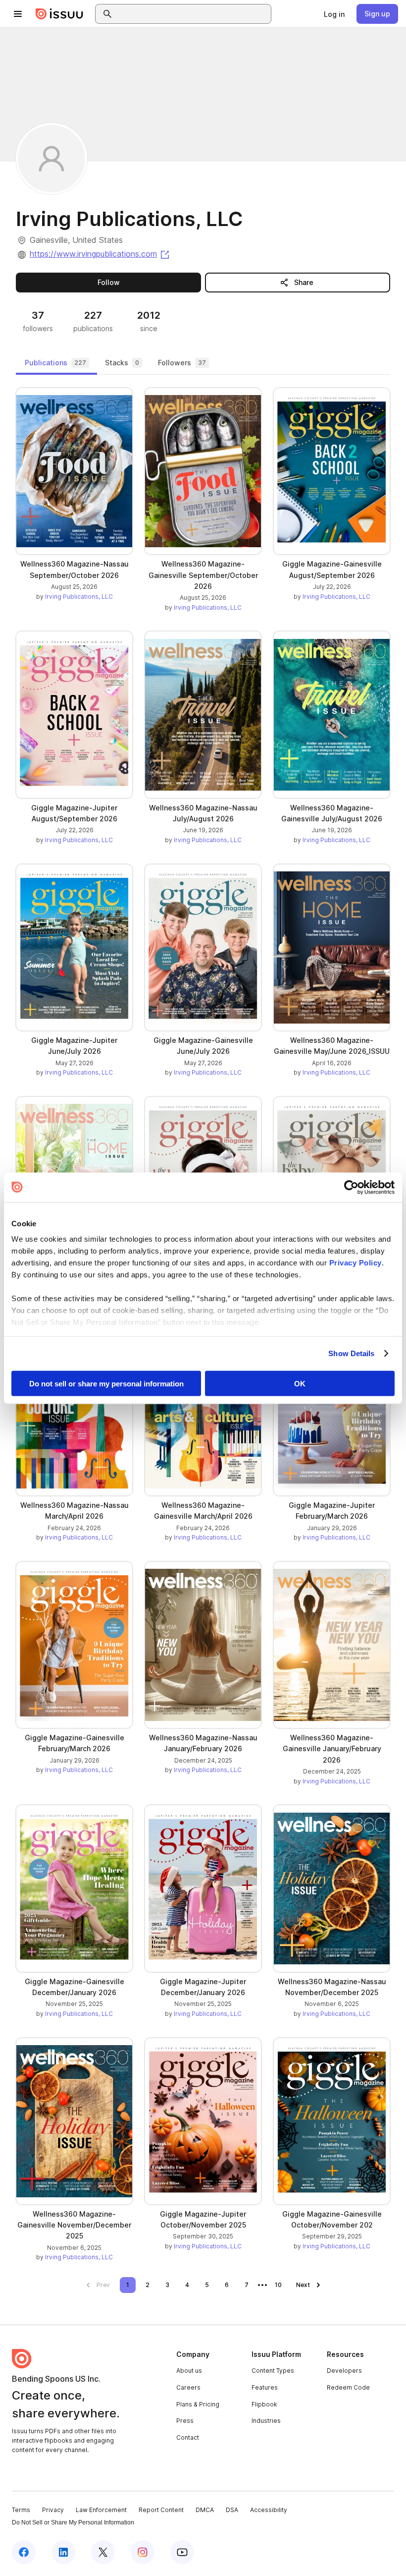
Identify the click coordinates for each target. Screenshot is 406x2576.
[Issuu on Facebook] (24, 2552)
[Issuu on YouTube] (182, 2552)
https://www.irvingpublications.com (100, 254)
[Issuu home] (59, 14)
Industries (266, 2421)
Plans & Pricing (198, 2404)
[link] (334, 14)
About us (189, 2371)
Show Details (351, 1353)
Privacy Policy (355, 1263)
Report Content (161, 2510)
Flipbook (264, 2404)
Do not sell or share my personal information (106, 1383)
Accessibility (269, 2510)
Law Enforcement (101, 2510)
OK (300, 1383)
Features (265, 2387)
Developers (344, 2371)
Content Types (273, 2371)
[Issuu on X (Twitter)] (103, 2552)
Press (185, 2421)
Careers (188, 2387)
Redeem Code (348, 2387)
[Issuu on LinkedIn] (63, 2552)
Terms (21, 2510)
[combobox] (192, 14)
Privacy (53, 2510)
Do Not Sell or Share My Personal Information (73, 2522)
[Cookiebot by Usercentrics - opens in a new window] (351, 1187)
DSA (232, 2510)
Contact (188, 2437)
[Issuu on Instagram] (143, 2552)
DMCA (205, 2510)
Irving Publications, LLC (79, 597)
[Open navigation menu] (18, 14)
